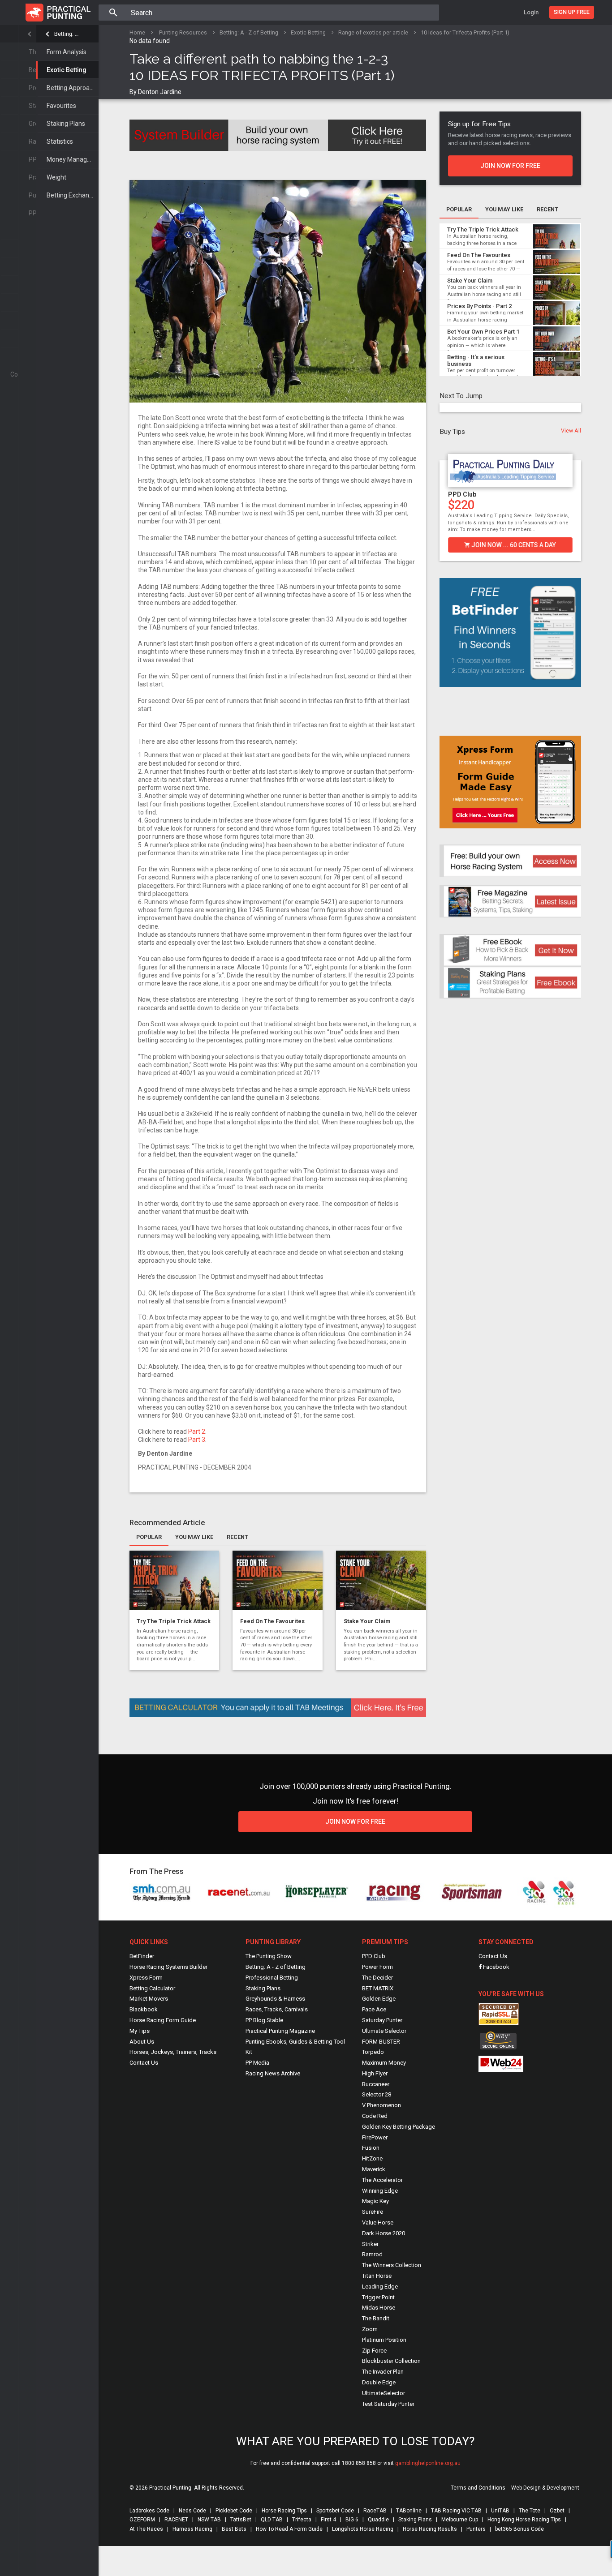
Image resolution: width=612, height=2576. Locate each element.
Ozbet (557, 2511)
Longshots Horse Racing (363, 2529)
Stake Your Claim (367, 1621)
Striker (370, 2244)
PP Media (257, 2063)
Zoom (370, 2329)
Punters (476, 2529)
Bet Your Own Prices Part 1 (483, 332)
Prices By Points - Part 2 (479, 306)
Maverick (374, 2169)
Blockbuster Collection (391, 2361)
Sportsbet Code (335, 2511)
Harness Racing (192, 2529)
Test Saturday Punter (388, 2404)
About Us (142, 2042)
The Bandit (376, 2318)
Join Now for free (355, 1822)
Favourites (61, 106)
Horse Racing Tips (284, 2511)
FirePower (375, 2137)
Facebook (496, 1967)
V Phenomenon (381, 2105)
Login (531, 12)
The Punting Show (269, 1956)
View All (571, 431)
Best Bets (234, 2529)
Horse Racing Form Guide (163, 2020)
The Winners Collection (392, 2265)
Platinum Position (384, 2340)
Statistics (60, 141)
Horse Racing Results (430, 2529)
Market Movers (149, 1999)
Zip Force (374, 2351)
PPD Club (462, 494)
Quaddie (378, 2520)
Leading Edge (380, 2287)
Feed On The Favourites (272, 1621)
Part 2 (197, 1432)
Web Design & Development (545, 2488)
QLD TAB (272, 2520)
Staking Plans (66, 124)
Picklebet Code (234, 2511)
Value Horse (378, 2222)
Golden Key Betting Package (399, 2127)
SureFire (373, 2212)
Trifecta (302, 2520)
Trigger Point (378, 2297)
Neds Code (192, 2511)
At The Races (146, 2529)
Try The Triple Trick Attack (174, 1621)
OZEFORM (142, 2520)
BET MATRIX (378, 1988)
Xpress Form (146, 1978)
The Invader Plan (383, 2372)
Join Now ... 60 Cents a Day (513, 545)
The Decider (377, 1978)
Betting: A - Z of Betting (67, 34)
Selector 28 (377, 2094)
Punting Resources (183, 32)
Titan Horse (377, 2276)
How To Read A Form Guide (289, 2529)
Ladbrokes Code (149, 2511)
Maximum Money (384, 2063)
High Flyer (375, 2073)
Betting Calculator (152, 1988)
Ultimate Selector (384, 2031)
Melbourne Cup (460, 2520)
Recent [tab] (237, 1537)
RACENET (176, 2520)
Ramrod (372, 2254)
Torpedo (373, 2052)
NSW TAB (209, 2520)
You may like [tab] (194, 1537)
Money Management (73, 159)
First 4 (328, 2520)
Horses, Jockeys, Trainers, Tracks (173, 2052)
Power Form (377, 1967)
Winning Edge (380, 2191)
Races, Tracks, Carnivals (277, 2009)
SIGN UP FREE (572, 12)
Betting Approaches (73, 88)
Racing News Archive (273, 2073)
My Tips (140, 2031)
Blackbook (144, 2009)
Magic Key (375, 2201)
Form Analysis (67, 52)
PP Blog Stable (264, 2020)
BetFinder (142, 1956)
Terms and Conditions (478, 2488)
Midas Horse (379, 2308)
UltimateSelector (384, 2393)
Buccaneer (376, 2084)
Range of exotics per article (373, 32)
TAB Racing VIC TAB (456, 2511)
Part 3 (197, 1440)
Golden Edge (379, 1999)
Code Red (375, 2116)
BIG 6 (352, 2520)
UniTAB (500, 2511)
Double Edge (379, 2382)
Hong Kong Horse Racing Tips (524, 2520)
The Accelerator (382, 2180)
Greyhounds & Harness (275, 1999)
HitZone (372, 2158)
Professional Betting (272, 1978)
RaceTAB (375, 2511)
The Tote (530, 2511)
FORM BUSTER (381, 2042)
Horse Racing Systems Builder (168, 1967)
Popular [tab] (149, 1537)
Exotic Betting (67, 70)
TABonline (409, 2511)
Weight (56, 177)
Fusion (371, 2148)
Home (137, 32)
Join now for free (510, 166)
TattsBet (241, 2520)
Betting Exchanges (73, 195)
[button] (444, 500)
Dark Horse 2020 (384, 2233)
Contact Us (144, 2063)
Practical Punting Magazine (280, 2031)
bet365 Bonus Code (519, 2529)
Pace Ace (374, 2009)
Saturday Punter (382, 2020)
